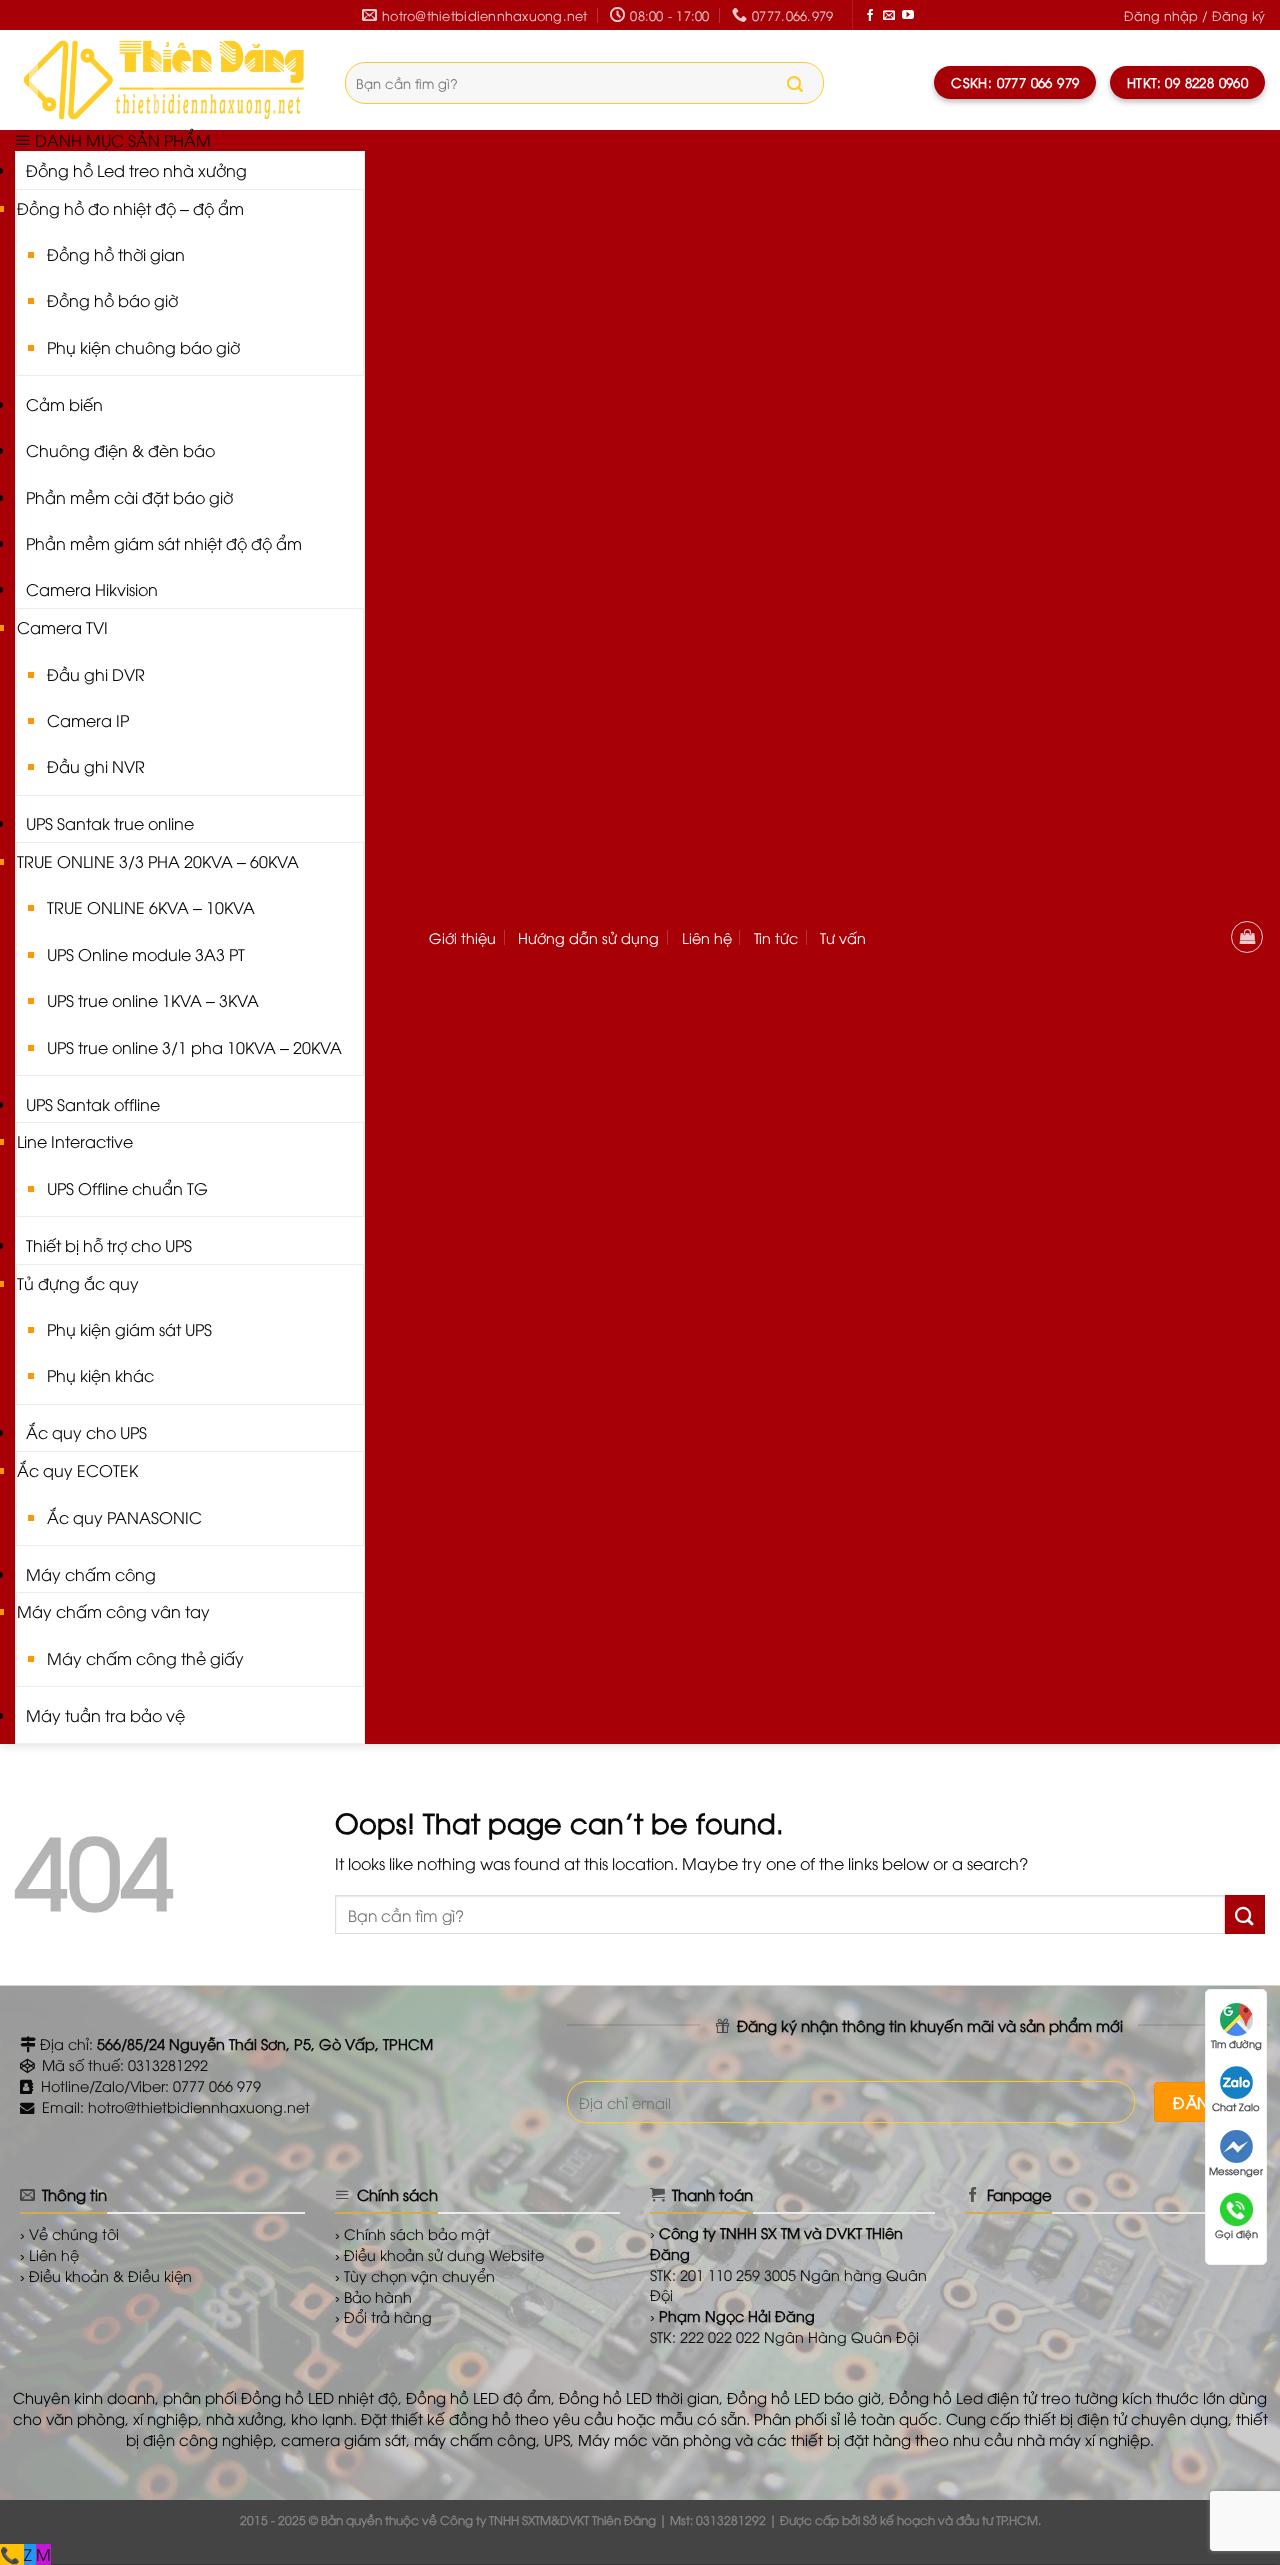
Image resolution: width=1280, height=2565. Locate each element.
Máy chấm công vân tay (113, 1611)
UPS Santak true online (110, 823)
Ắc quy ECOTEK (77, 1470)
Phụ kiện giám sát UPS (129, 1329)
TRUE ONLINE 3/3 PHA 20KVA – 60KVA (158, 861)
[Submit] (795, 84)
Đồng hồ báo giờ (112, 300)
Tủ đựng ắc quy (78, 1283)
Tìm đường (1236, 2043)
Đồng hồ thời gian (116, 254)
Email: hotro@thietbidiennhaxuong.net (174, 2106)
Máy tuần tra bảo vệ (105, 1715)
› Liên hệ (49, 2254)
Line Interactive (75, 1141)
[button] (1194, 15)
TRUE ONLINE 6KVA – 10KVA (151, 907)
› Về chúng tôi (69, 2233)
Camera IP (88, 720)
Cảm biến (64, 404)
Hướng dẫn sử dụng (588, 938)
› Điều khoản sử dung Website (439, 2254)
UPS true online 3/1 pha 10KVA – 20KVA (194, 1047)
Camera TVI (62, 627)
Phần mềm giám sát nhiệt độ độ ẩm (164, 543)
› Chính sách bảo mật (412, 2233)
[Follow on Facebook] (870, 16)
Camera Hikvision (92, 589)
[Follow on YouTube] (908, 16)
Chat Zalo (1236, 2106)
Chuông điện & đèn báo (120, 450)
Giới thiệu (462, 938)
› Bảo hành (373, 2296)
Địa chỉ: (234, 2043)
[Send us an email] (889, 16)
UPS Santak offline (93, 1104)
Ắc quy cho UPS (86, 1432)
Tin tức (776, 938)
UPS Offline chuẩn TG (127, 1188)
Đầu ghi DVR (96, 674)
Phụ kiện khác (100, 1375)
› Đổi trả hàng (383, 2316)
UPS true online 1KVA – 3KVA (153, 1000)
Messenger (1236, 2170)
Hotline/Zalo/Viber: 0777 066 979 (149, 2085)
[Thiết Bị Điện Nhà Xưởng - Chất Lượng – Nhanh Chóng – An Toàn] (165, 79)
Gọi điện (1236, 2233)
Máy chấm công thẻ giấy (145, 1658)
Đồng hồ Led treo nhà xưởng (136, 170)
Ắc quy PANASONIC (124, 1517)
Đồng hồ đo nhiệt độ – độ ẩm (130, 208)
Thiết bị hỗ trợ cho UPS (109, 1245)
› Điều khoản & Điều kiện (106, 2275)
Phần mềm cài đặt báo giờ (129, 497)
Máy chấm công (91, 1574)
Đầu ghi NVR (96, 766)
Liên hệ (707, 938)
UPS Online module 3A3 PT (146, 954)
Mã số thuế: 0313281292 (123, 2064)
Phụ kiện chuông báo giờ (143, 347)
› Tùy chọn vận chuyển (415, 2275)
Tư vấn (843, 938)
